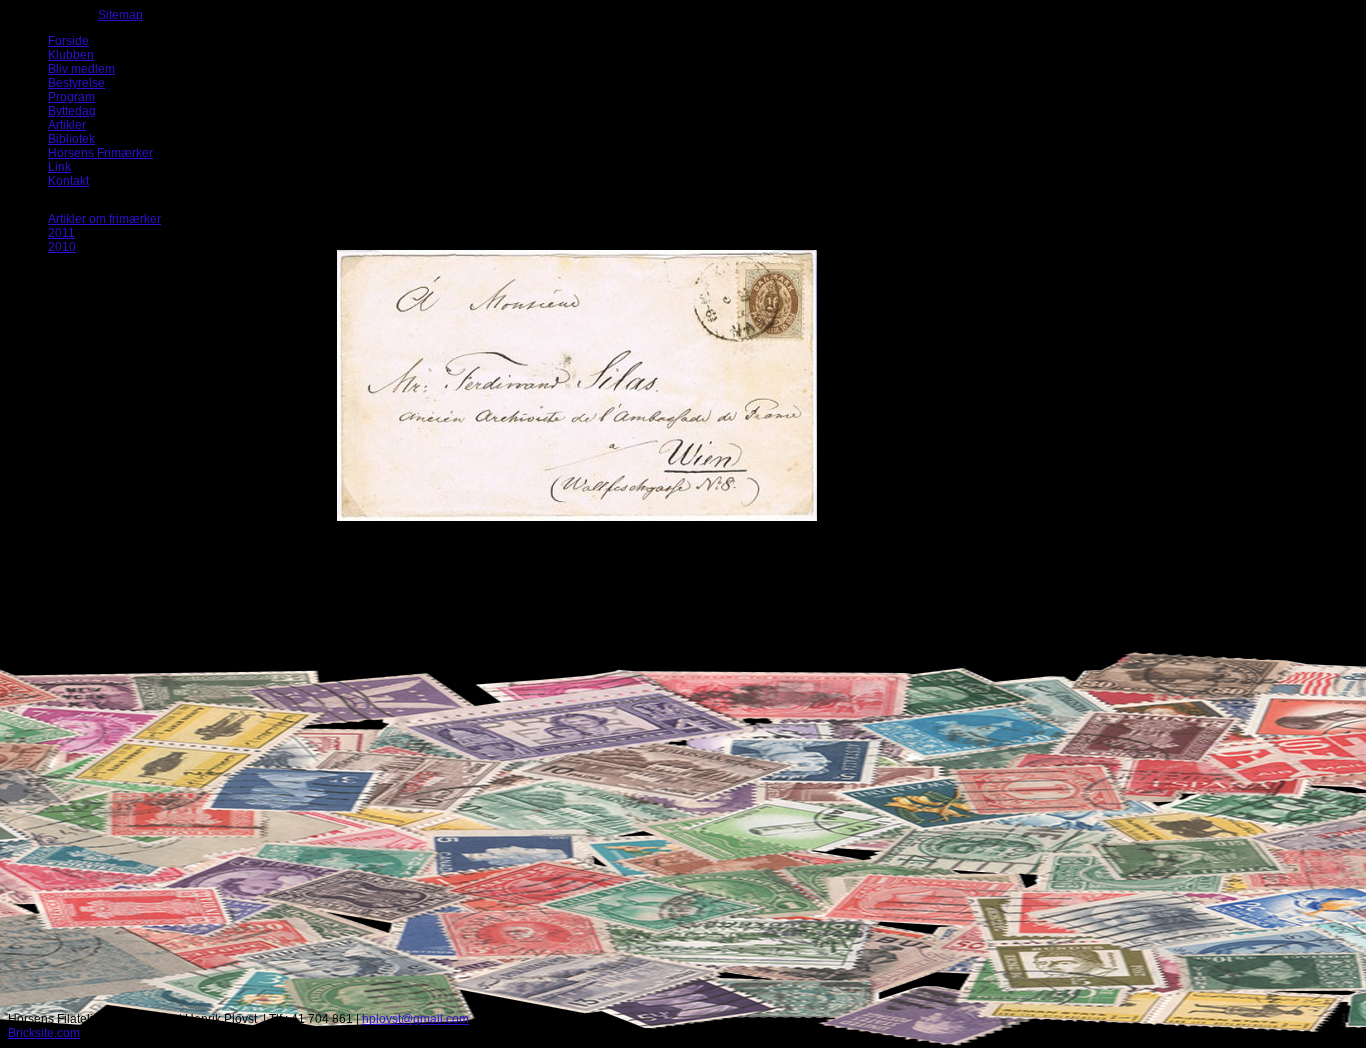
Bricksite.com (44, 1033)
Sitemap (120, 15)
